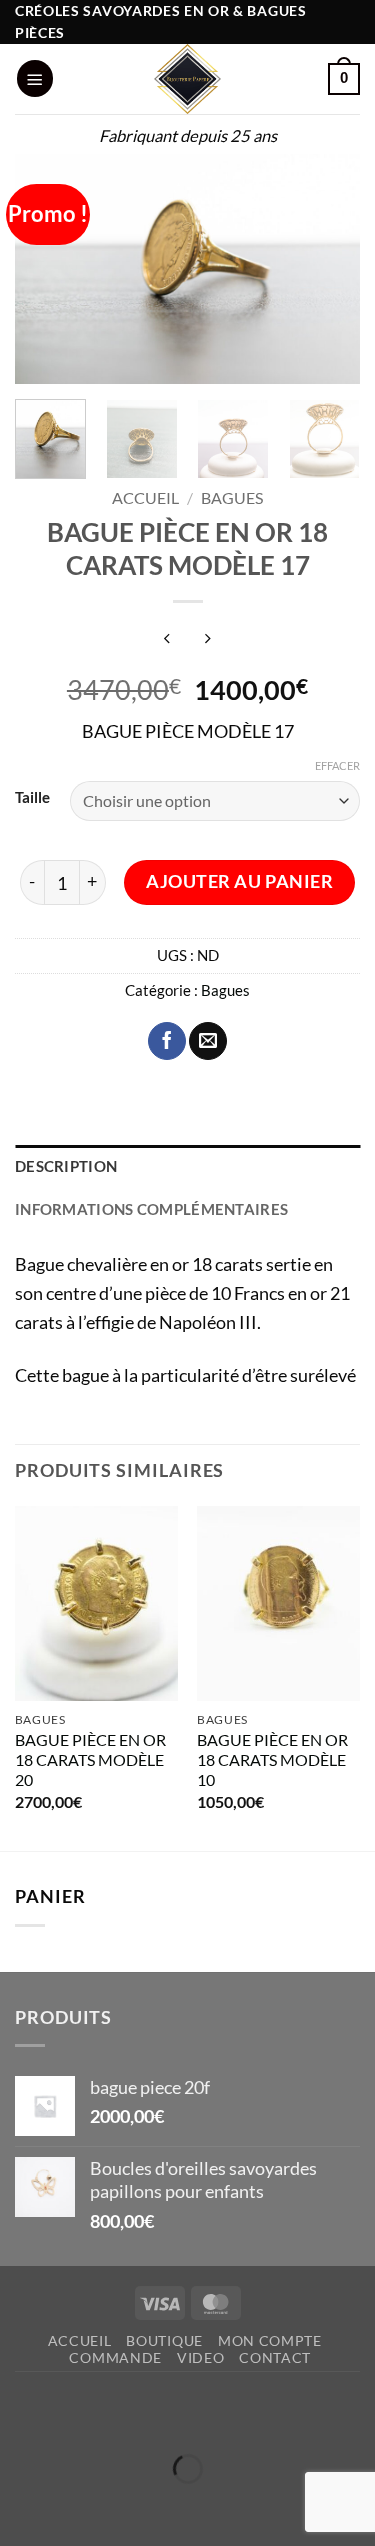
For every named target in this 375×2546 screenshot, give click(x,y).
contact (275, 2357)
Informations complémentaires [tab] (151, 1209)
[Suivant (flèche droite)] (87, 2506)
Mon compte (270, 2340)
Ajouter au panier (239, 881)
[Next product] (167, 638)
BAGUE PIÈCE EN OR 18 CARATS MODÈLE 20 (90, 1760)
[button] (35, 78)
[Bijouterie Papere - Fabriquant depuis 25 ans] (188, 79)
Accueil (145, 498)
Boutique (164, 2340)
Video (201, 2357)
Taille (32, 798)
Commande (115, 2357)
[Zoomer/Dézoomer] (22, 2414)
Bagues (232, 498)
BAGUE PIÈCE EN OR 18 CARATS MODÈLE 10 (272, 1760)
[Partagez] (152, 2414)
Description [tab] (66, 1166)
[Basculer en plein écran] (87, 2414)
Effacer (337, 765)
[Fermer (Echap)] (217, 2414)
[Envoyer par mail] (208, 1041)
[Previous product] (207, 638)
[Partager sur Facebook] (167, 1041)
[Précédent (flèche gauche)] (22, 2506)
